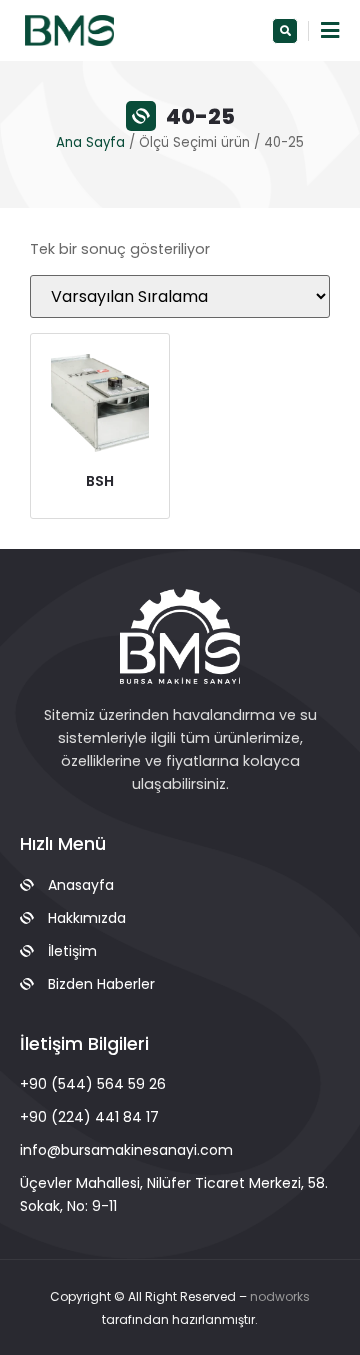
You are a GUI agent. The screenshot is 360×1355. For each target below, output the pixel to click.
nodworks (280, 1296)
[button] (285, 31)
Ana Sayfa (90, 142)
